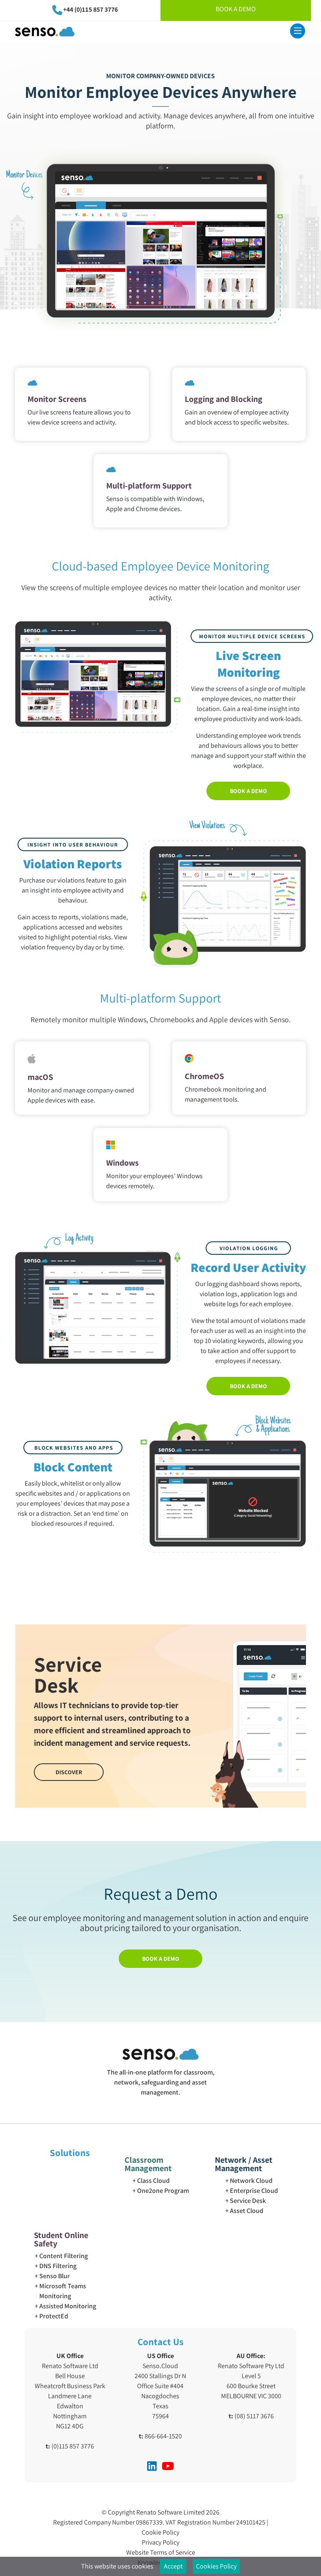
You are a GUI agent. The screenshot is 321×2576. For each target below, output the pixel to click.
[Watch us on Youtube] (168, 2466)
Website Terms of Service (161, 2552)
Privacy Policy (160, 2542)
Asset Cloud (247, 2211)
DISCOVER (69, 1772)
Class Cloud (153, 2181)
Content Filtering (64, 2256)
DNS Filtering (58, 2266)
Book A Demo (236, 9)
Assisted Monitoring (68, 2306)
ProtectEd (54, 2316)
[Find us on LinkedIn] (152, 2466)
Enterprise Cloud (254, 2191)
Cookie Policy (160, 2532)
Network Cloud (251, 2181)
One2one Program (163, 2191)
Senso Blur (55, 2276)
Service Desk (248, 2201)
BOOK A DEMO (248, 791)
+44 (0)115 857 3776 (90, 9)
